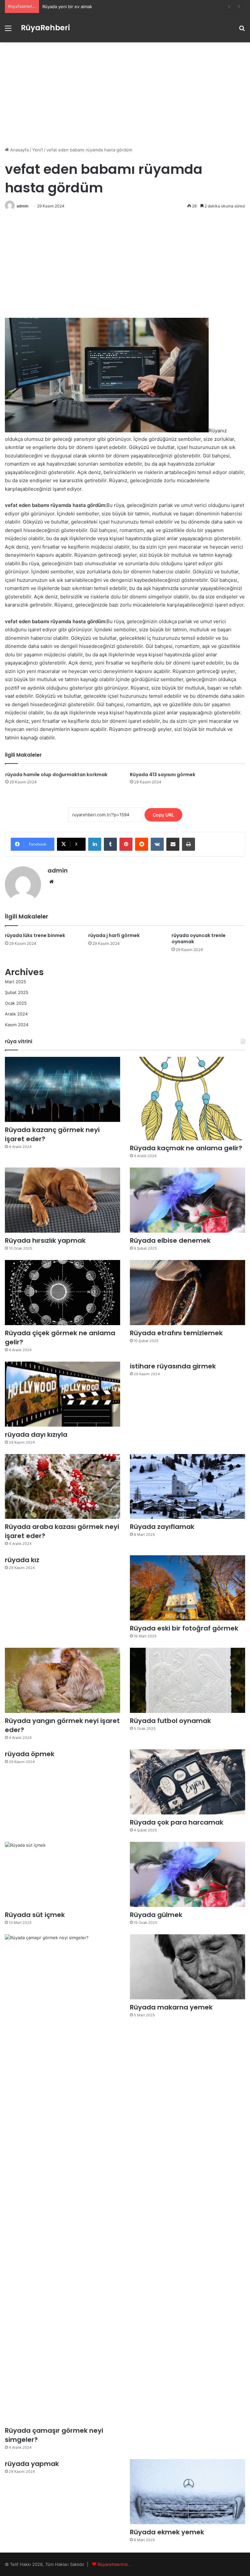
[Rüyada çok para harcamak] (187, 1782)
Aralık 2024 (16, 1014)
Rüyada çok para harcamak (177, 1822)
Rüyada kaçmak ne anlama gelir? (186, 1148)
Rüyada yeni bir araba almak (70, 7)
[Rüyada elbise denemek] (187, 1200)
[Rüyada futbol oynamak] (187, 1680)
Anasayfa (19, 150)
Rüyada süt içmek (35, 1915)
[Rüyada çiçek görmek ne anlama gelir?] (62, 1293)
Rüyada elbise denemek (170, 1240)
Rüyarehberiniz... (115, 2564)
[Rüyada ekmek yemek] (187, 2492)
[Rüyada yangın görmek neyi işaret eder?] (62, 1680)
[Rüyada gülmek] (187, 1874)
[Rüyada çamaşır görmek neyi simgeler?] (62, 2178)
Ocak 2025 (16, 1003)
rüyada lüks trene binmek (35, 935)
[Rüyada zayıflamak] (187, 1487)
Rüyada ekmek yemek (167, 2532)
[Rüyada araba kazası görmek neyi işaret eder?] (62, 1487)
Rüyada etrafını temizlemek (176, 1333)
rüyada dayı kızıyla (36, 1435)
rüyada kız (22, 1560)
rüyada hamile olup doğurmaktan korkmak (56, 775)
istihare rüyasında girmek (173, 1366)
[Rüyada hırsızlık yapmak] (62, 1200)
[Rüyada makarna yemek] (187, 1967)
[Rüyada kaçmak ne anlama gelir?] (187, 1099)
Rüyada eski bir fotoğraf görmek (184, 1628)
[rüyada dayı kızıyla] (62, 1394)
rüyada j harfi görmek (114, 935)
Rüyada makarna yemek (171, 2007)
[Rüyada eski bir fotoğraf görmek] (187, 1588)
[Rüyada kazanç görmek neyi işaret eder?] (62, 1089)
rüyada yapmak (32, 2464)
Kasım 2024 (17, 1025)
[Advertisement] (125, 94)
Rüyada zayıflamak (162, 1527)
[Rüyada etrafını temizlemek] (187, 1293)
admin (22, 206)
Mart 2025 (15, 982)
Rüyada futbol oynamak (170, 1721)
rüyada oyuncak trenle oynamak (199, 938)
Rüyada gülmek (156, 1915)
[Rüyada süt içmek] (62, 1874)
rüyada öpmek (30, 1754)
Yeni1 (38, 150)
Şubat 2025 (17, 992)
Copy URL (163, 815)
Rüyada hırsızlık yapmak (45, 1240)
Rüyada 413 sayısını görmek (163, 775)
